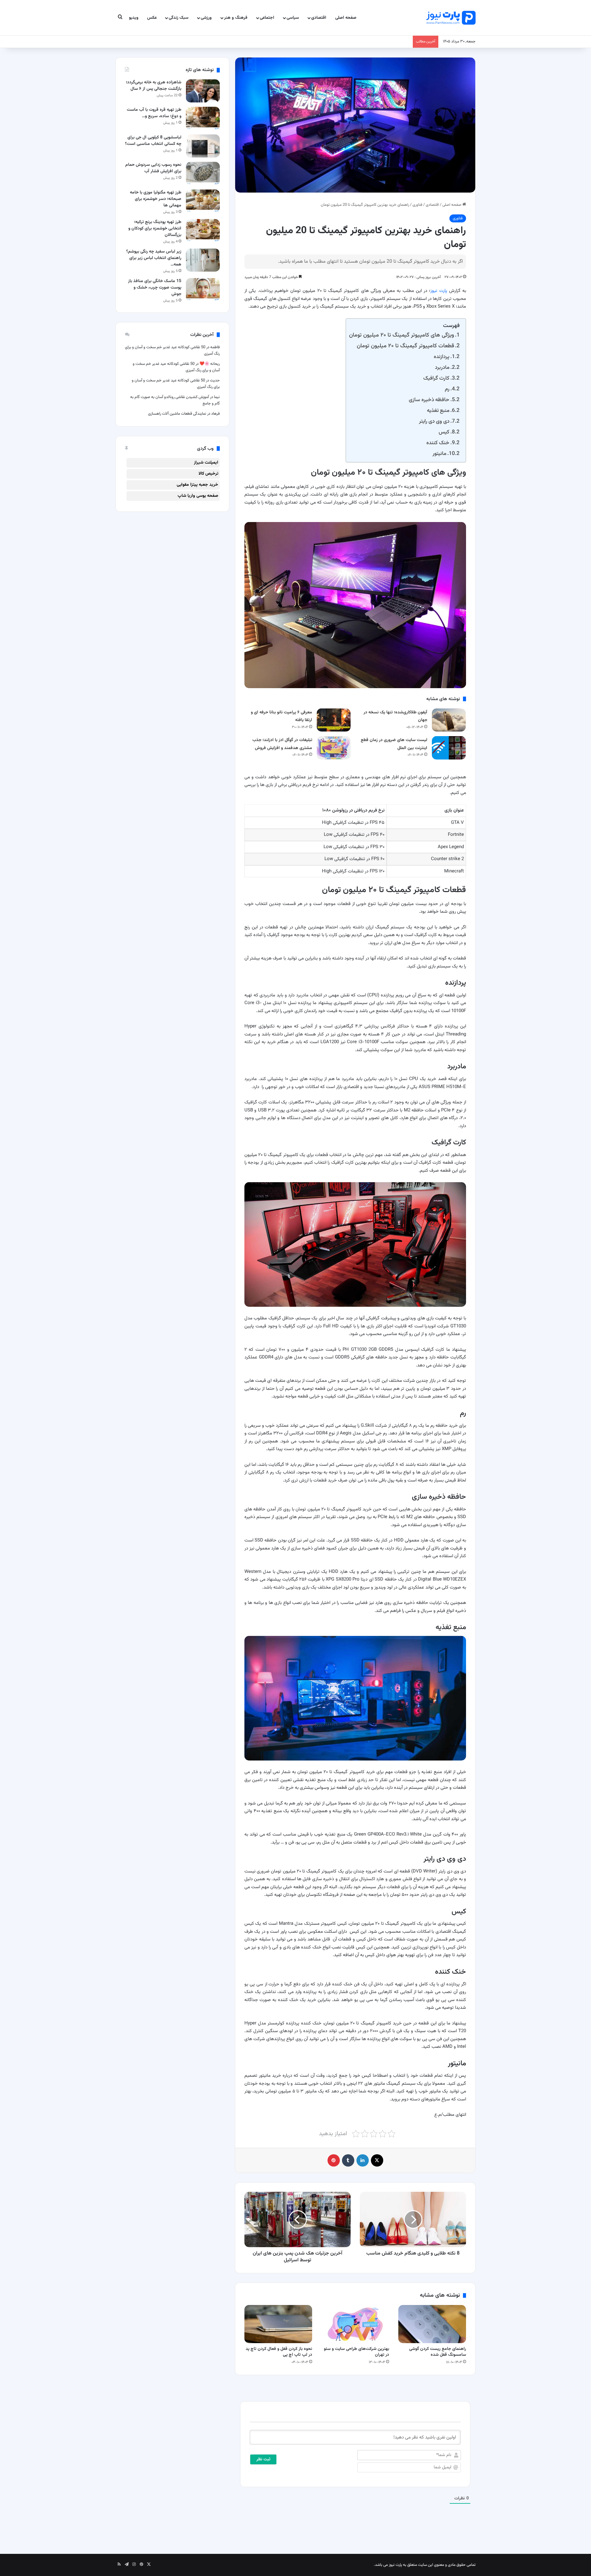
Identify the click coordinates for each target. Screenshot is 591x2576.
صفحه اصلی (346, 18)
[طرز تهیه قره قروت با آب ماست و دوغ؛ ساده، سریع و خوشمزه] (203, 118)
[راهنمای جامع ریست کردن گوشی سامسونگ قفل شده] (432, 2324)
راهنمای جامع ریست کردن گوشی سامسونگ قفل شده (438, 2352)
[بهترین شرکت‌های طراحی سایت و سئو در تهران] (355, 2324)
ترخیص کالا (208, 474)
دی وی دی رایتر (434, 421)
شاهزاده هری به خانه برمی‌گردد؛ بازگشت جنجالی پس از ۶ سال (154, 86)
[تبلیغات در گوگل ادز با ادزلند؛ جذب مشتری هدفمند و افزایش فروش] (334, 748)
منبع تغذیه (438, 411)
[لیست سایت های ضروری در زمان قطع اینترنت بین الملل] (449, 748)
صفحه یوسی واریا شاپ (198, 496)
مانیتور (439, 454)
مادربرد (442, 367)
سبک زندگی (179, 18)
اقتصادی (319, 18)
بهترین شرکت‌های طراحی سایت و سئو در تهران (356, 2352)
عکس (152, 18)
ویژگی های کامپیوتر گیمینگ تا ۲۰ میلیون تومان (402, 335)
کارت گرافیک (436, 378)
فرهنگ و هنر (236, 18)
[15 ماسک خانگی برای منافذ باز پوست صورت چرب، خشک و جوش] (203, 290)
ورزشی (206, 18)
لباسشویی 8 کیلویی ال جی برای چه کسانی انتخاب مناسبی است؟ (153, 141)
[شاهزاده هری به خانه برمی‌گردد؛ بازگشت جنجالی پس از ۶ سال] (203, 91)
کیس (444, 432)
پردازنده (442, 357)
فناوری (417, 205)
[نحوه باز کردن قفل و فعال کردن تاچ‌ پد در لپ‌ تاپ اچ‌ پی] (278, 2324)
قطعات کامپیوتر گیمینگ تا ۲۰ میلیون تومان (405, 346)
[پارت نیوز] (451, 18)
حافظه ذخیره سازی (429, 400)
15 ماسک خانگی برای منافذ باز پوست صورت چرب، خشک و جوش (155, 288)
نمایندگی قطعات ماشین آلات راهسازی (177, 414)
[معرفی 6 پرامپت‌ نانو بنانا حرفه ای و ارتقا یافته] (334, 720)
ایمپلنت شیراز (206, 463)
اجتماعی (267, 18)
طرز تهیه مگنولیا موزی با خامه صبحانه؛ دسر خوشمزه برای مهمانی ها (156, 199)
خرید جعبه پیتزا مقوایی (197, 485)
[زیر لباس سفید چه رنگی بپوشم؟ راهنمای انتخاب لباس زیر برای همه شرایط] (203, 260)
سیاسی (293, 18)
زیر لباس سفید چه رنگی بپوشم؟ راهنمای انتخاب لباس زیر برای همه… (154, 258)
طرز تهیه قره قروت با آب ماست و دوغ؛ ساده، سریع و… (154, 113)
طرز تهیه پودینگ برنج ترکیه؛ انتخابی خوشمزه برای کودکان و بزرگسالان (155, 229)
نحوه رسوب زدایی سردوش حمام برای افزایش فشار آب (153, 168)
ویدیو (134, 18)
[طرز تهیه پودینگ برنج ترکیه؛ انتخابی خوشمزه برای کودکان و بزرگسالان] (203, 231)
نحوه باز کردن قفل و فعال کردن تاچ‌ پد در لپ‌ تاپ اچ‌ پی (279, 2352)
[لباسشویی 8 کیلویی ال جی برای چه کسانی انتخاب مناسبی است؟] (203, 146)
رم (447, 389)
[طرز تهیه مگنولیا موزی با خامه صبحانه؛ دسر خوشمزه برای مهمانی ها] (203, 201)
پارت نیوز (439, 291)
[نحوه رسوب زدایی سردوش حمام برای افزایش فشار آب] (203, 173)
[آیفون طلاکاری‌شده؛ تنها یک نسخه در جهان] (449, 720)
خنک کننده (438, 443)
